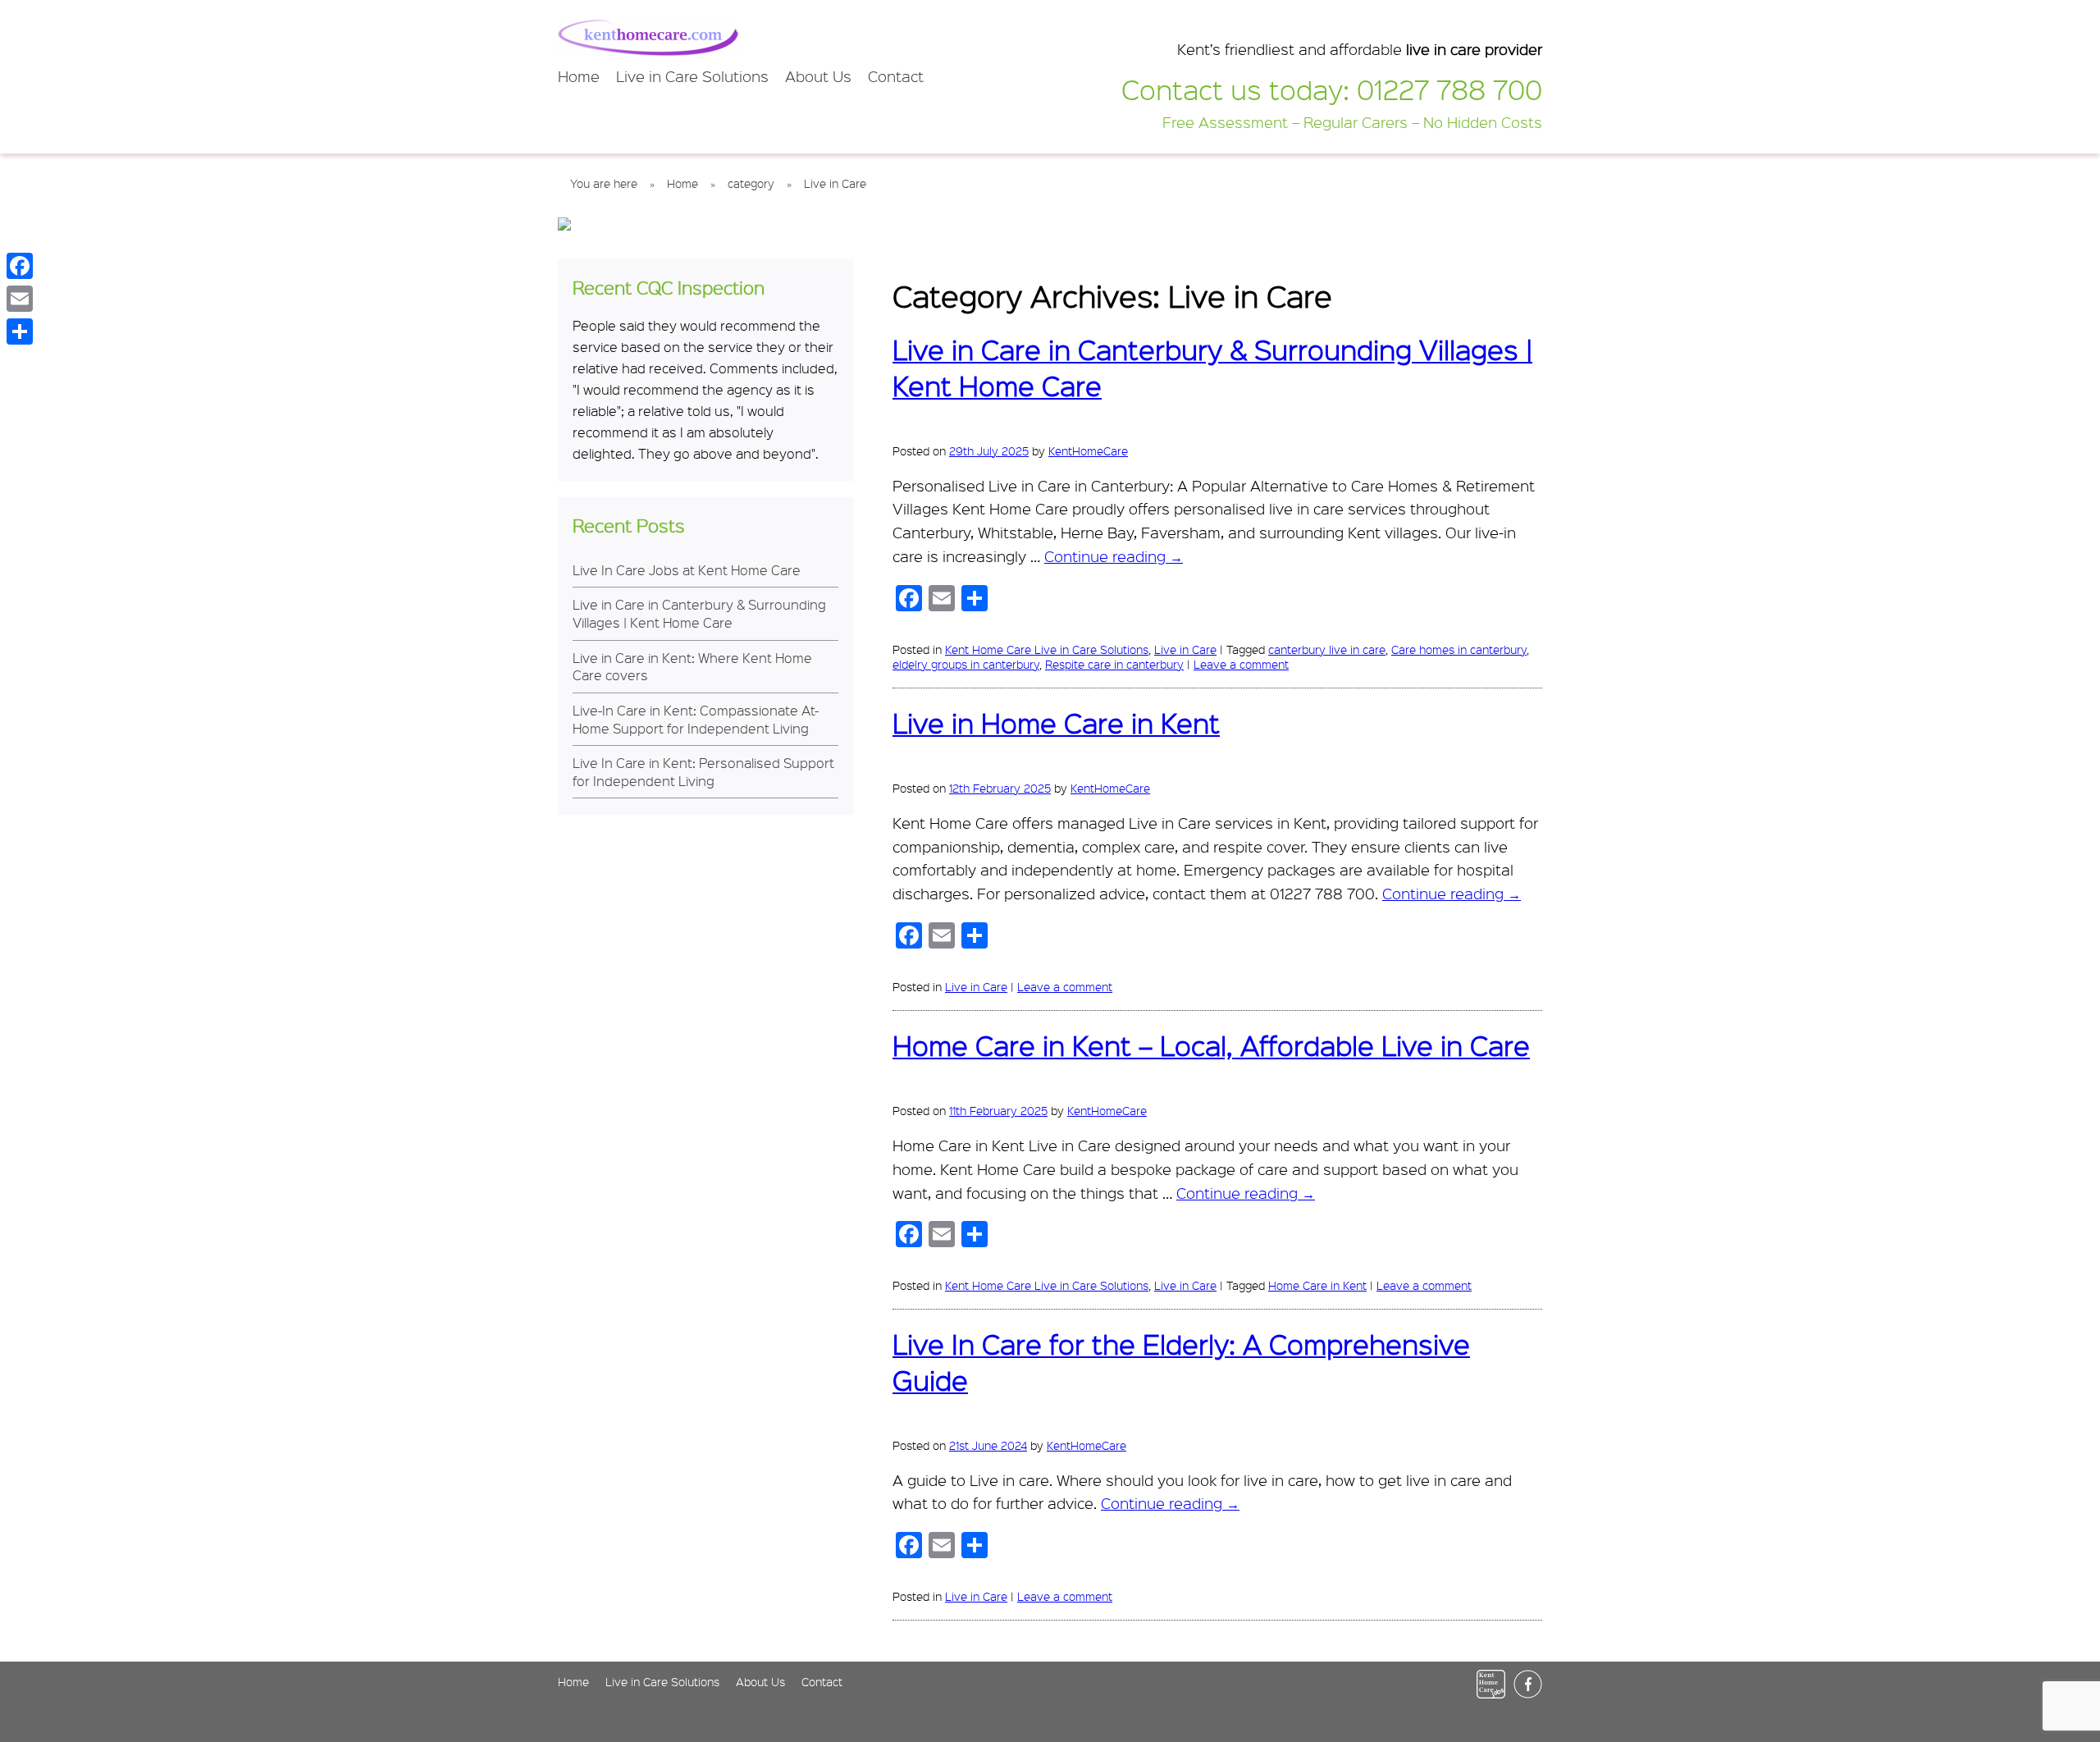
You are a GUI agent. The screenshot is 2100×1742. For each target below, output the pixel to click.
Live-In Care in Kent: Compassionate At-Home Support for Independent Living (696, 719)
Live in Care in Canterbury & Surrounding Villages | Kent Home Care (699, 613)
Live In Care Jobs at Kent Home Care (687, 569)
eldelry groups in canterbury (966, 664)
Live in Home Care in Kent (1056, 722)
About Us (818, 76)
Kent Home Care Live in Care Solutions (1047, 649)
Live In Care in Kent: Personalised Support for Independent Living (703, 771)
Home (579, 76)
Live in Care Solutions (692, 76)
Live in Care (1185, 649)
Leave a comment (1241, 664)
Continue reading (1114, 556)
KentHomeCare (1088, 450)
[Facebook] (20, 266)
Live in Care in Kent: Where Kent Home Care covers (692, 666)
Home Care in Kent (1317, 1285)
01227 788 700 (1449, 89)
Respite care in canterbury (1114, 664)
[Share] (20, 331)
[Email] (20, 299)
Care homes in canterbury (1459, 649)
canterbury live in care (1327, 649)
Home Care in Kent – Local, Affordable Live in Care (1211, 1045)
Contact (896, 76)
